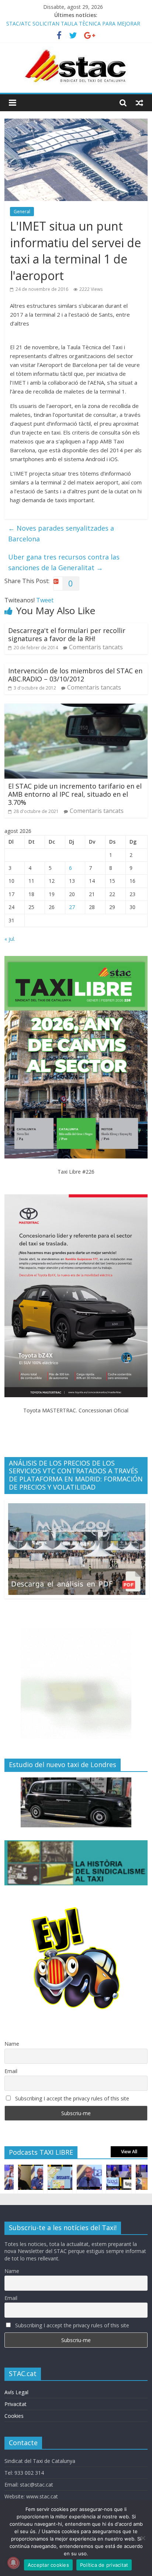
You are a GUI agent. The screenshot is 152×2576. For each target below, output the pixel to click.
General (22, 212)
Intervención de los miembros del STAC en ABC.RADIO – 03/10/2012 (75, 675)
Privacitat (15, 2404)
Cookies (14, 2416)
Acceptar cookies (48, 2565)
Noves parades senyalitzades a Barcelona (61, 533)
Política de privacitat (104, 2565)
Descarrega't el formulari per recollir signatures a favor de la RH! (67, 634)
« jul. (10, 939)
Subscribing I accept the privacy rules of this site (71, 2098)
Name (12, 2044)
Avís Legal (16, 2392)
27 (72, 907)
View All (129, 2152)
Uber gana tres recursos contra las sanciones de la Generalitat (64, 562)
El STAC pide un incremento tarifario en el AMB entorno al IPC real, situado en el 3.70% (75, 794)
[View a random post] (139, 103)
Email (11, 2071)
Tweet (45, 600)
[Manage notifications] (13, 2563)
